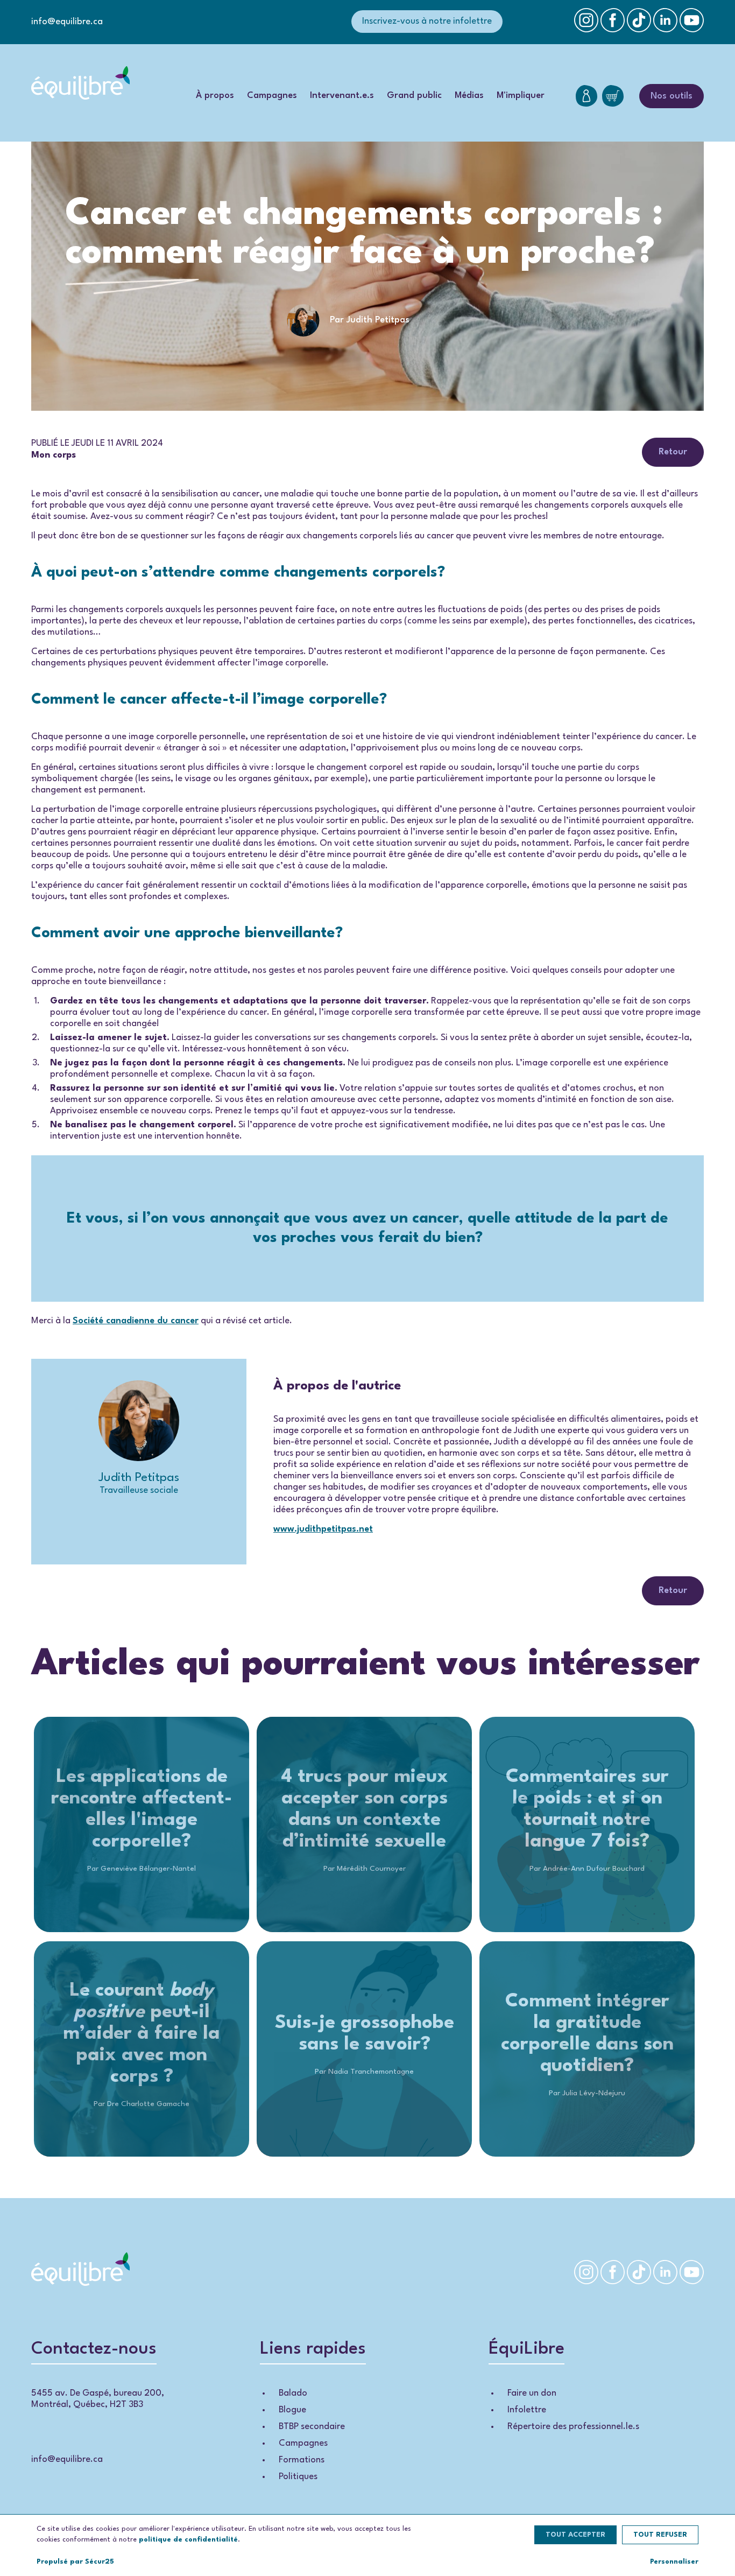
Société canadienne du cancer (136, 1321)
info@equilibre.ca (67, 22)
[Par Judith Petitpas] (367, 339)
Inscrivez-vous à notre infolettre (427, 21)
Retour (673, 452)
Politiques (298, 2477)
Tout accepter (575, 2535)
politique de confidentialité (188, 2540)
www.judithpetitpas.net (323, 1529)
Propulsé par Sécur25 (75, 2562)
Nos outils (672, 96)
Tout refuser (660, 2535)
